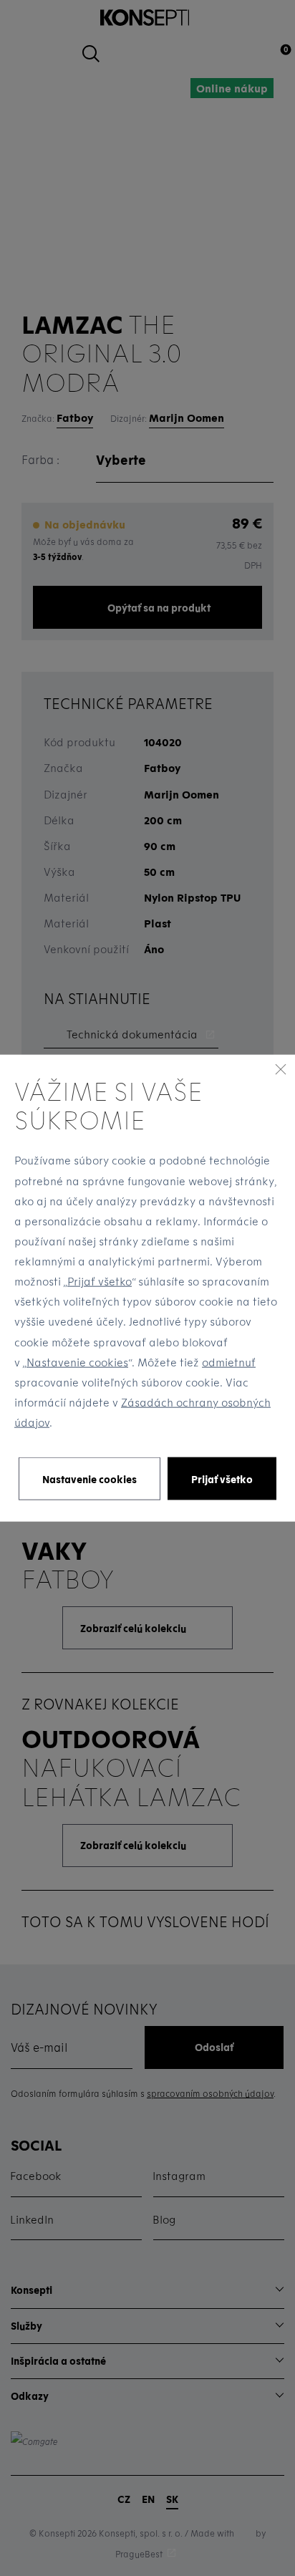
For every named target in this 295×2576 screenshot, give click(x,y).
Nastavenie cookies (77, 1361)
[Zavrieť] (281, 1068)
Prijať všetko (100, 1281)
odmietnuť (229, 1361)
